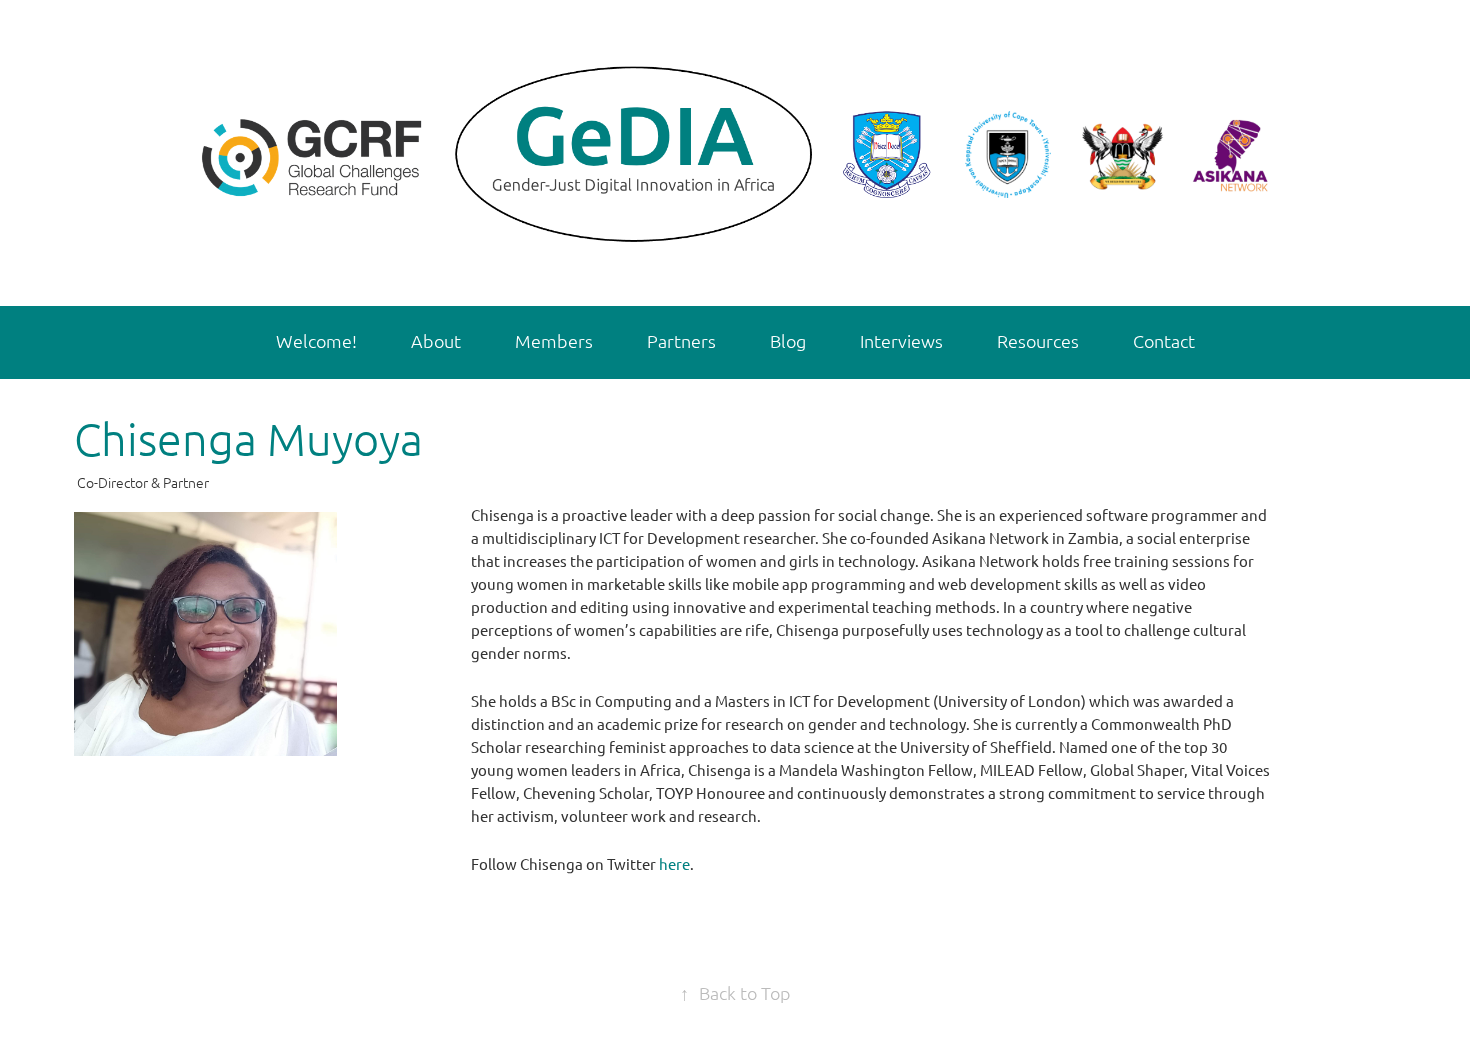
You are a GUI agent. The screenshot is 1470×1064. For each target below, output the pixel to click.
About (436, 340)
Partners (681, 340)
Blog (788, 340)
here (674, 863)
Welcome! (316, 340)
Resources (1038, 340)
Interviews (901, 340)
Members (554, 340)
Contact (1164, 340)
